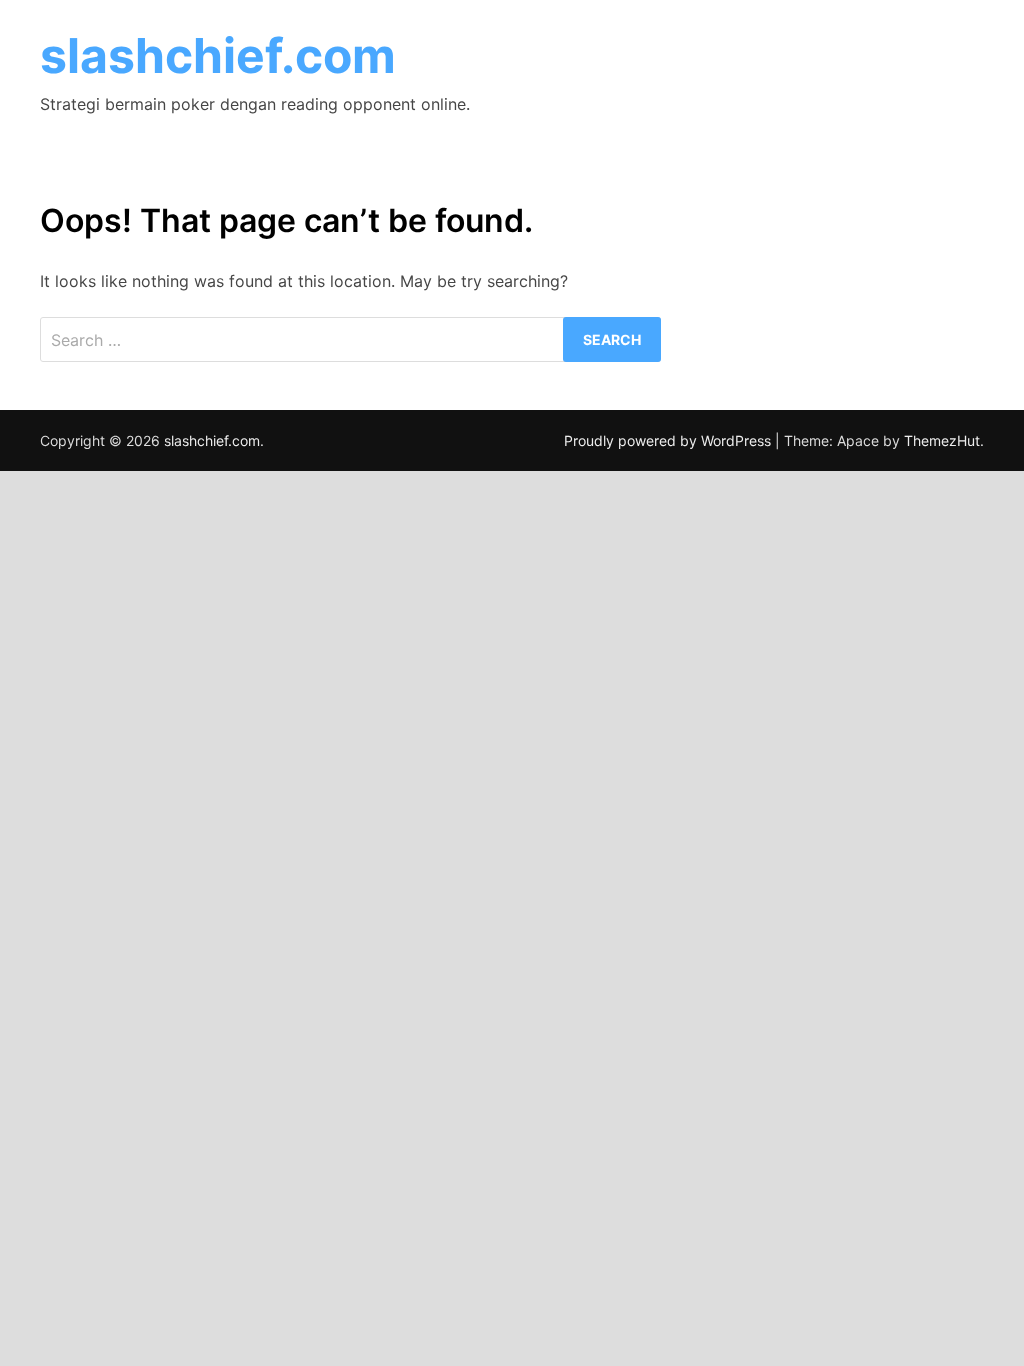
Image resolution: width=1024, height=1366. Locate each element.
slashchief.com (218, 55)
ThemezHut (942, 440)
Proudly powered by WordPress (669, 440)
